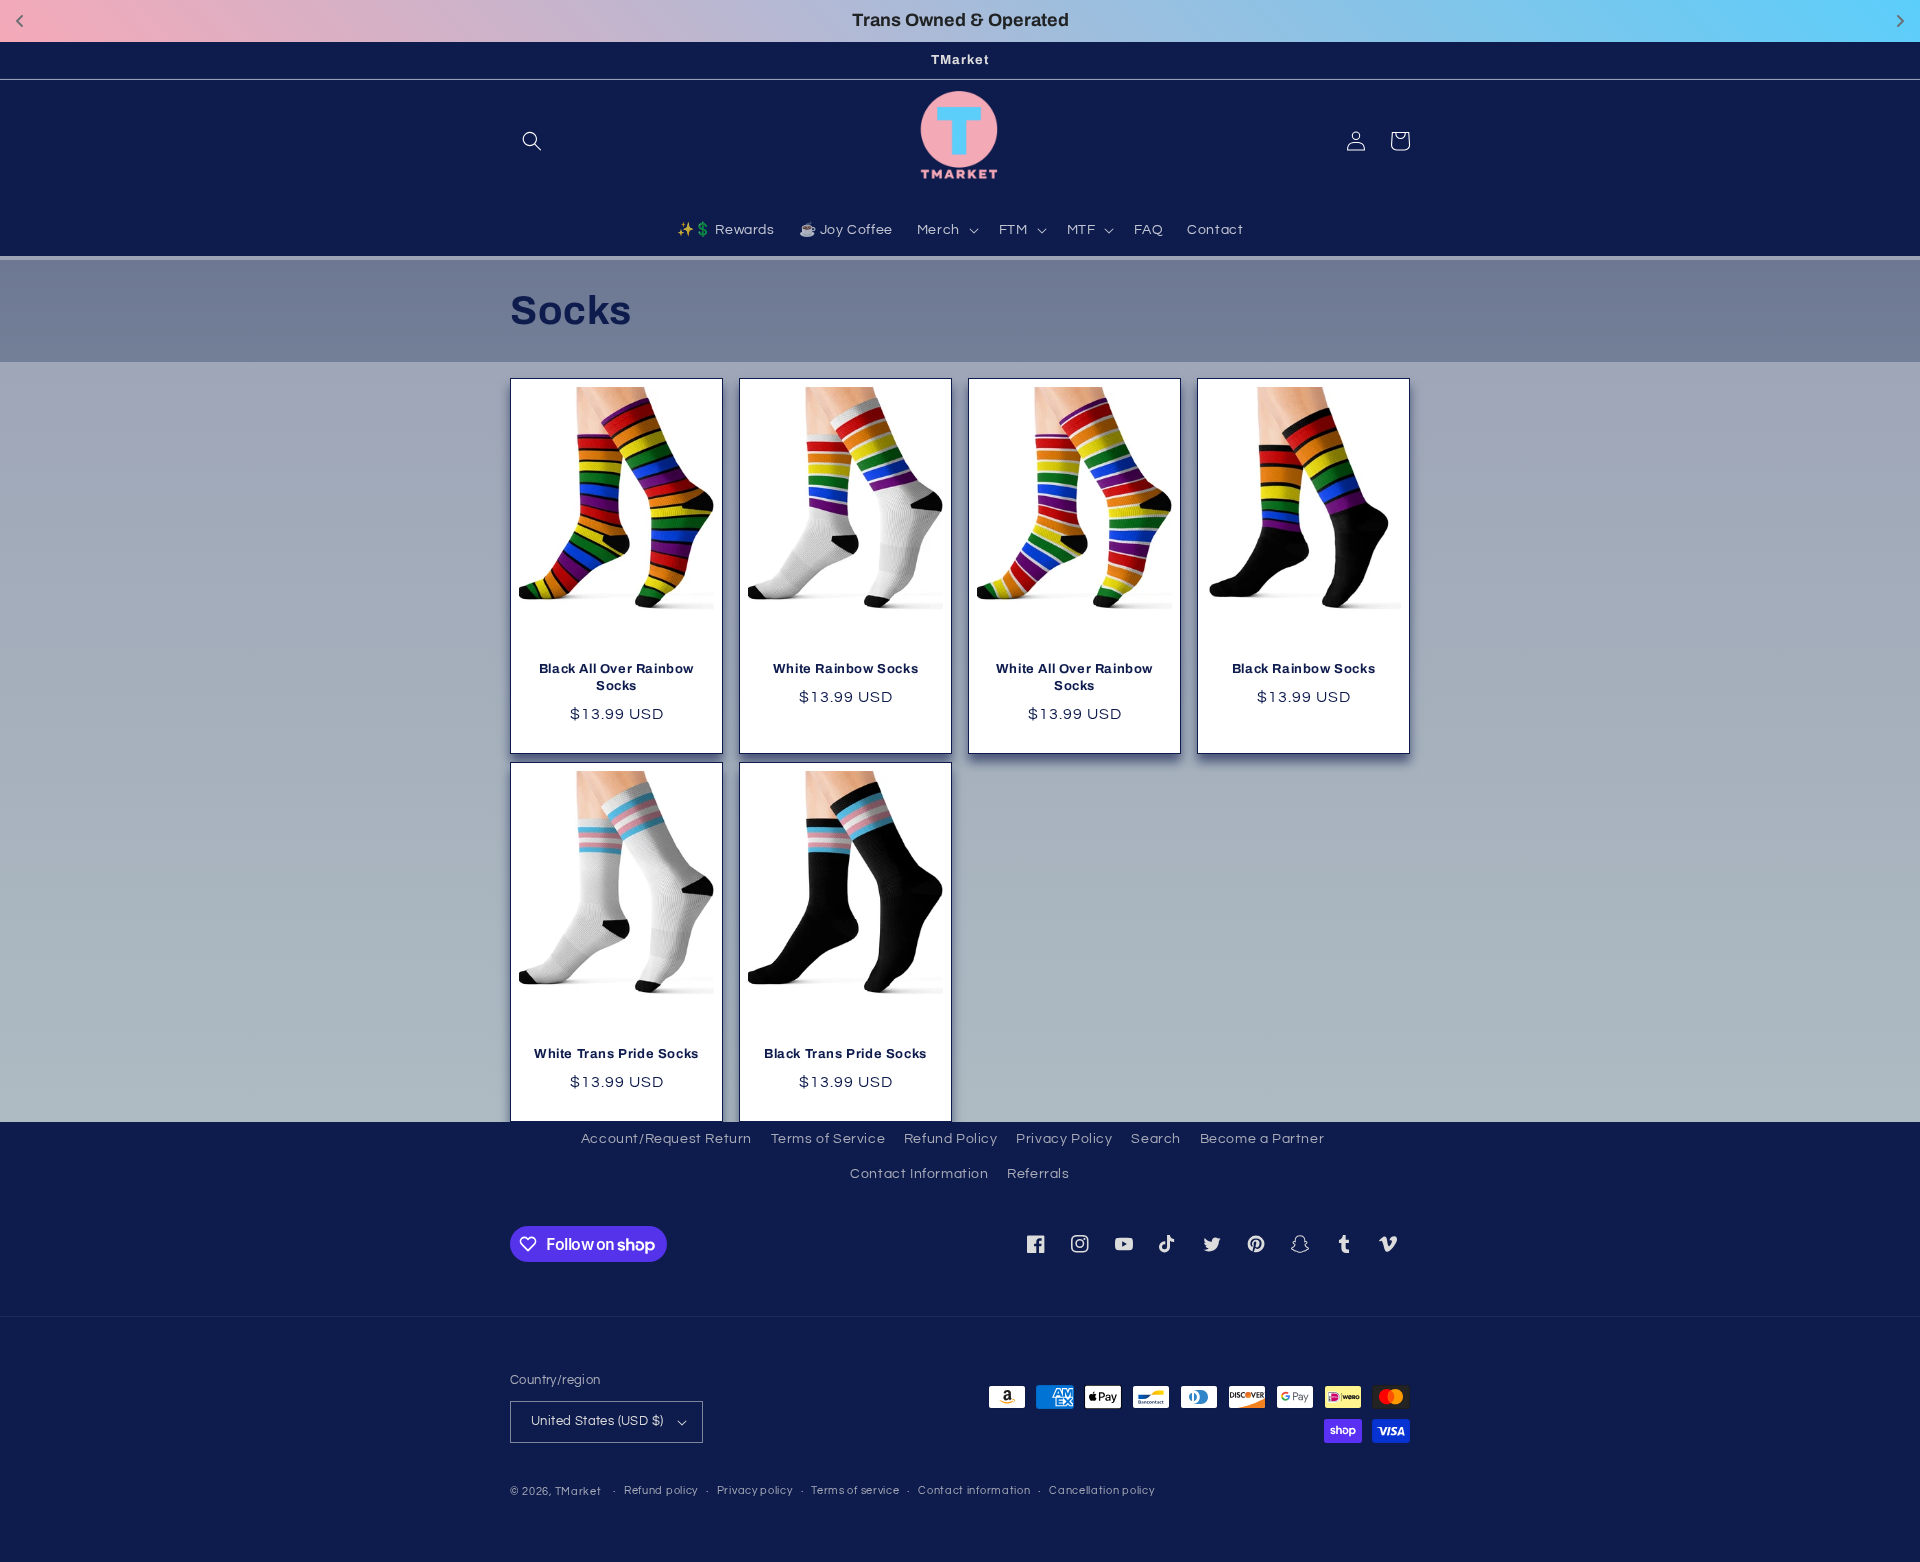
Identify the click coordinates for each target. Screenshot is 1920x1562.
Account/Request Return (666, 1139)
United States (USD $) (597, 1421)
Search (1156, 1139)
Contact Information (919, 1174)
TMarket (578, 1491)
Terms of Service (828, 1139)
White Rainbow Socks (845, 669)
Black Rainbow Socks (1303, 669)
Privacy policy (755, 1490)
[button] (532, 141)
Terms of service (855, 1490)
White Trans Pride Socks (616, 1054)
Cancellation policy (1101, 1490)
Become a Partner (1262, 1139)
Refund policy (661, 1490)
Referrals (1038, 1174)
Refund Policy (951, 1139)
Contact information (974, 1490)
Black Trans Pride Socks (845, 1054)
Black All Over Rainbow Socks (616, 677)
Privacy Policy (1064, 1139)
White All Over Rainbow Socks (1074, 677)
